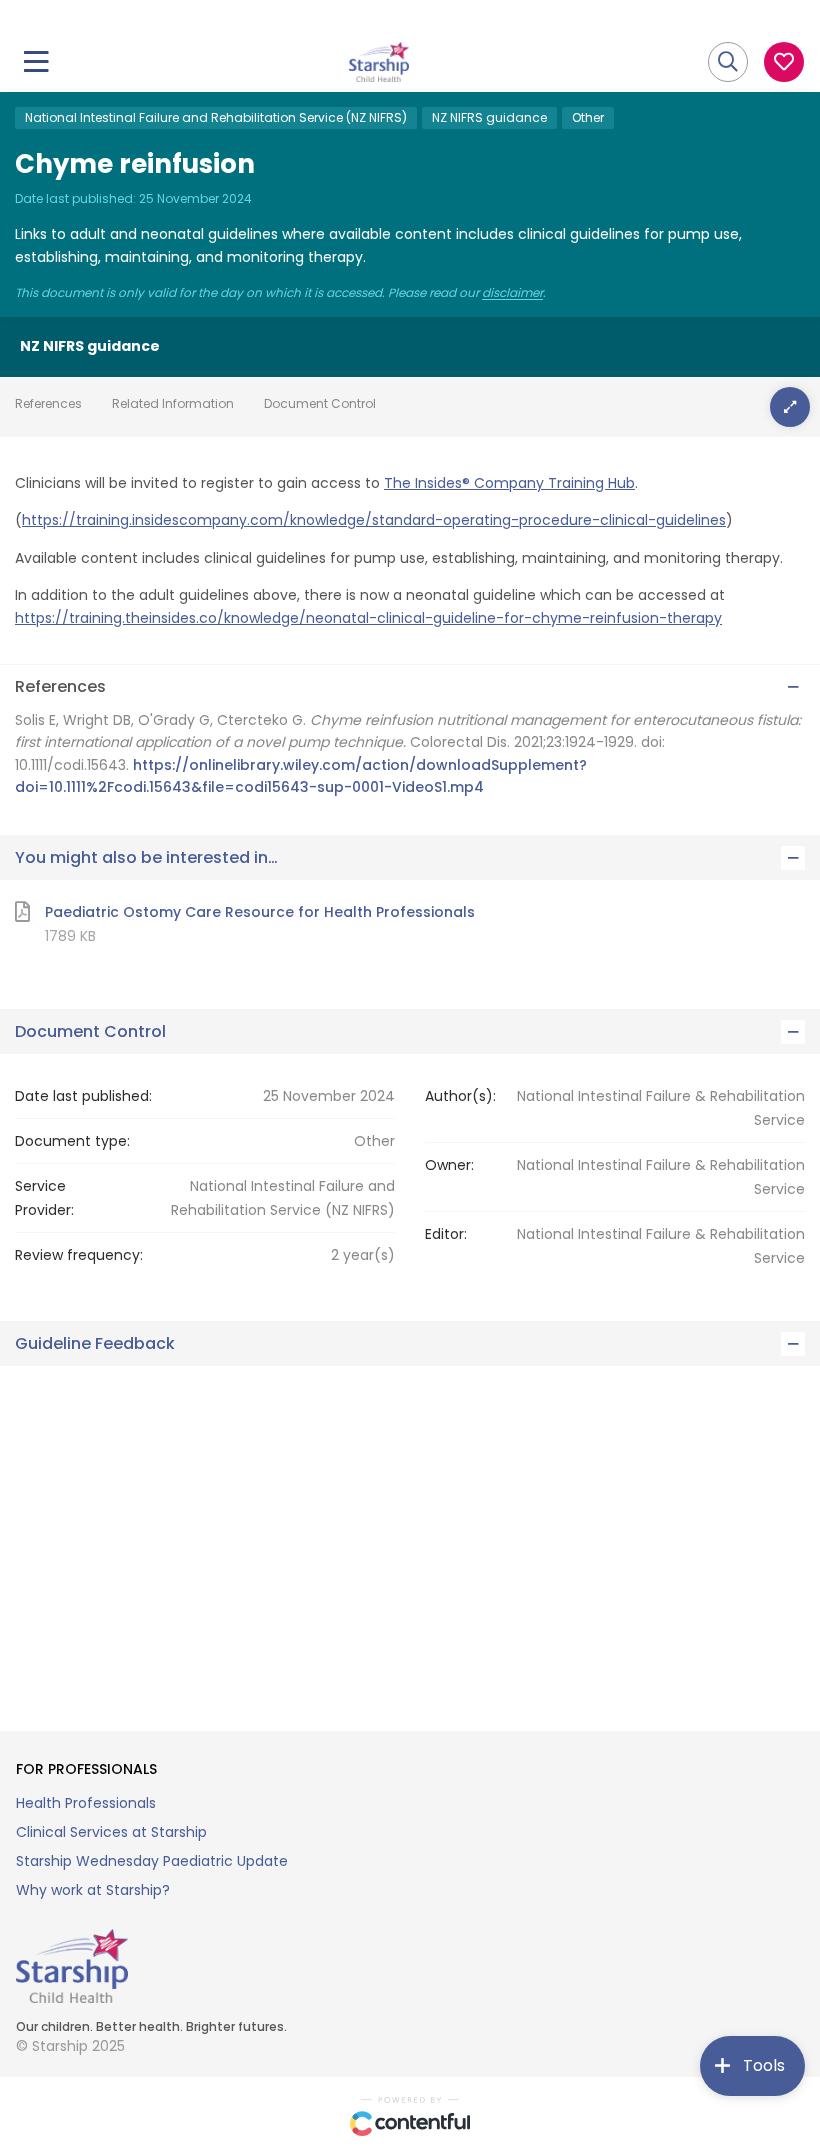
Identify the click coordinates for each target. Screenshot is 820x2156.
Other (588, 117)
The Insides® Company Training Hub (509, 483)
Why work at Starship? (93, 1890)
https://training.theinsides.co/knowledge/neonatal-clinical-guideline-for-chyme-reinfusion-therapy (368, 618)
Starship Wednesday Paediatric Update (152, 1861)
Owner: (449, 1165)
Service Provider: (44, 1198)
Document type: (72, 1141)
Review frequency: (79, 1255)
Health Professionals (86, 1803)
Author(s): (460, 1096)
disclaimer (512, 293)
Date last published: (83, 1096)
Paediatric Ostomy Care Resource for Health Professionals (260, 912)
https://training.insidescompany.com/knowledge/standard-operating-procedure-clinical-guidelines (374, 520)
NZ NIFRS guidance (489, 117)
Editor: (446, 1234)
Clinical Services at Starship (111, 1832)
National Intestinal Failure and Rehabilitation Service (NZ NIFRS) (216, 117)
